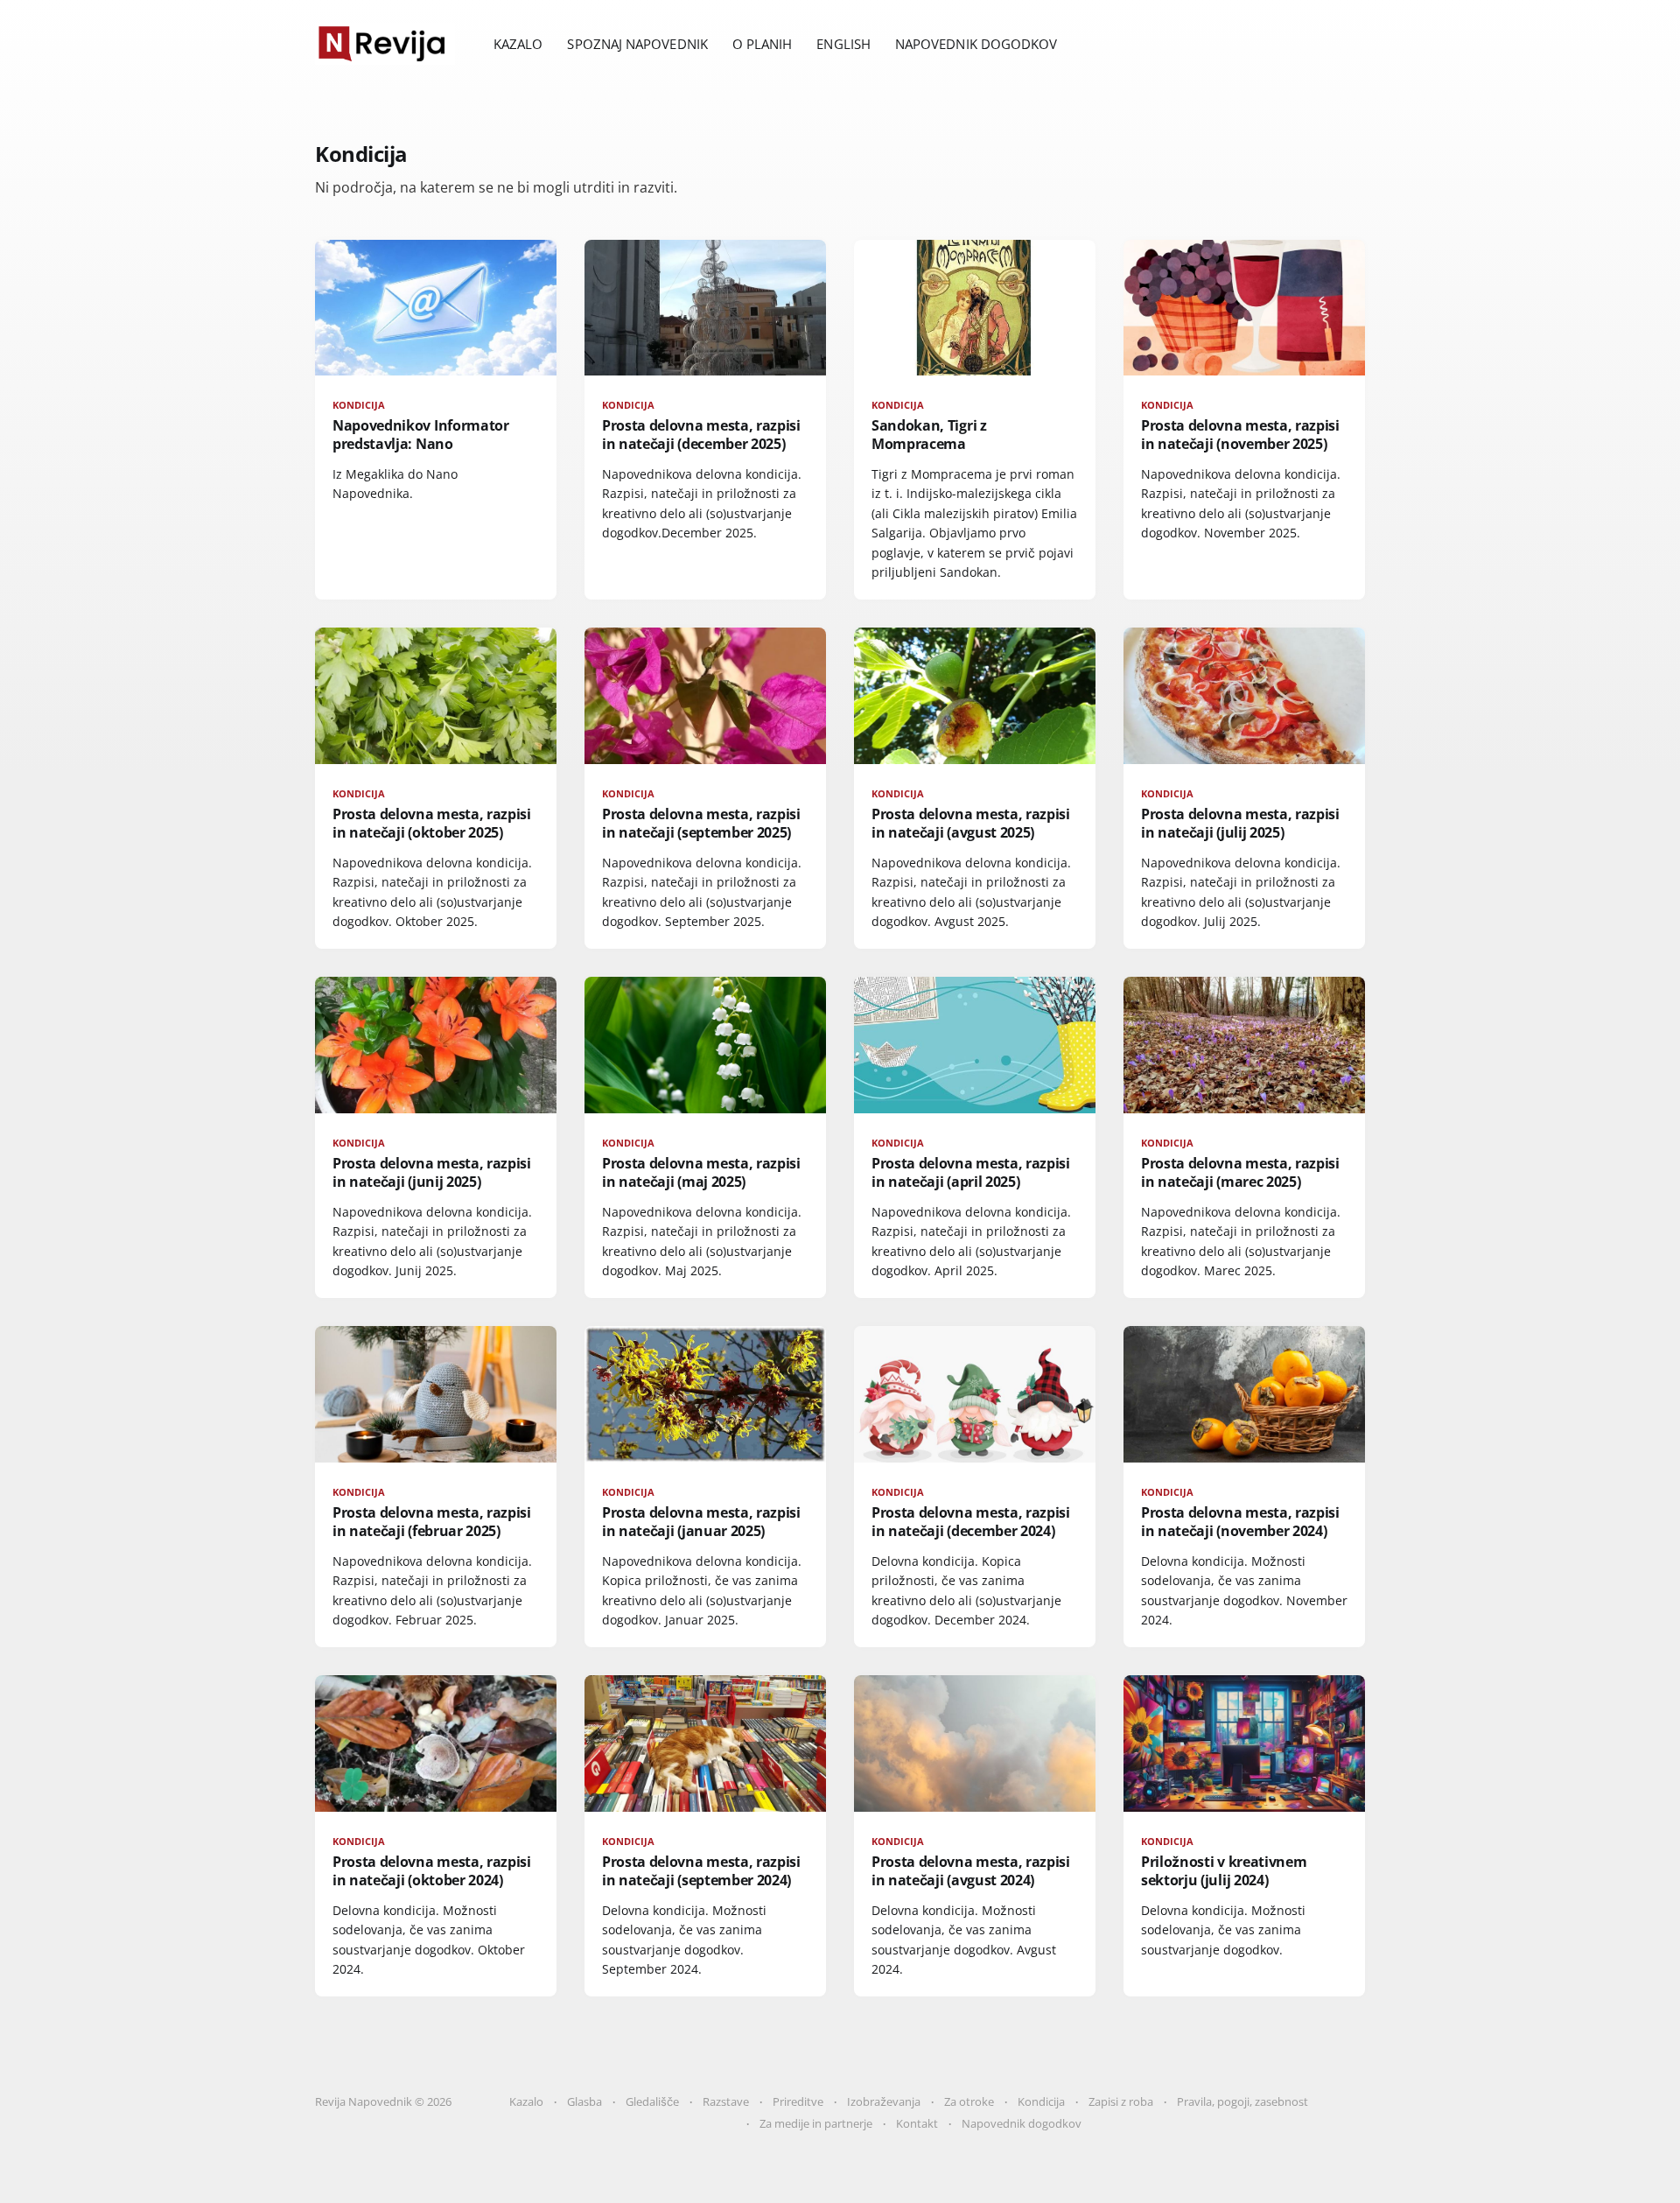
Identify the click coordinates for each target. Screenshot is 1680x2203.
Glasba (584, 2101)
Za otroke (969, 2101)
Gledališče (652, 2101)
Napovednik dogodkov (976, 44)
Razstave (726, 2101)
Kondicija (1041, 2101)
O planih (763, 44)
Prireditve (798, 2101)
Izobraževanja (884, 2101)
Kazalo (518, 44)
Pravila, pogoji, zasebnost (1242, 2101)
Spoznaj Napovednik (637, 44)
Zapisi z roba (1121, 2101)
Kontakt (917, 2123)
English (843, 44)
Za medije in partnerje (816, 2123)
